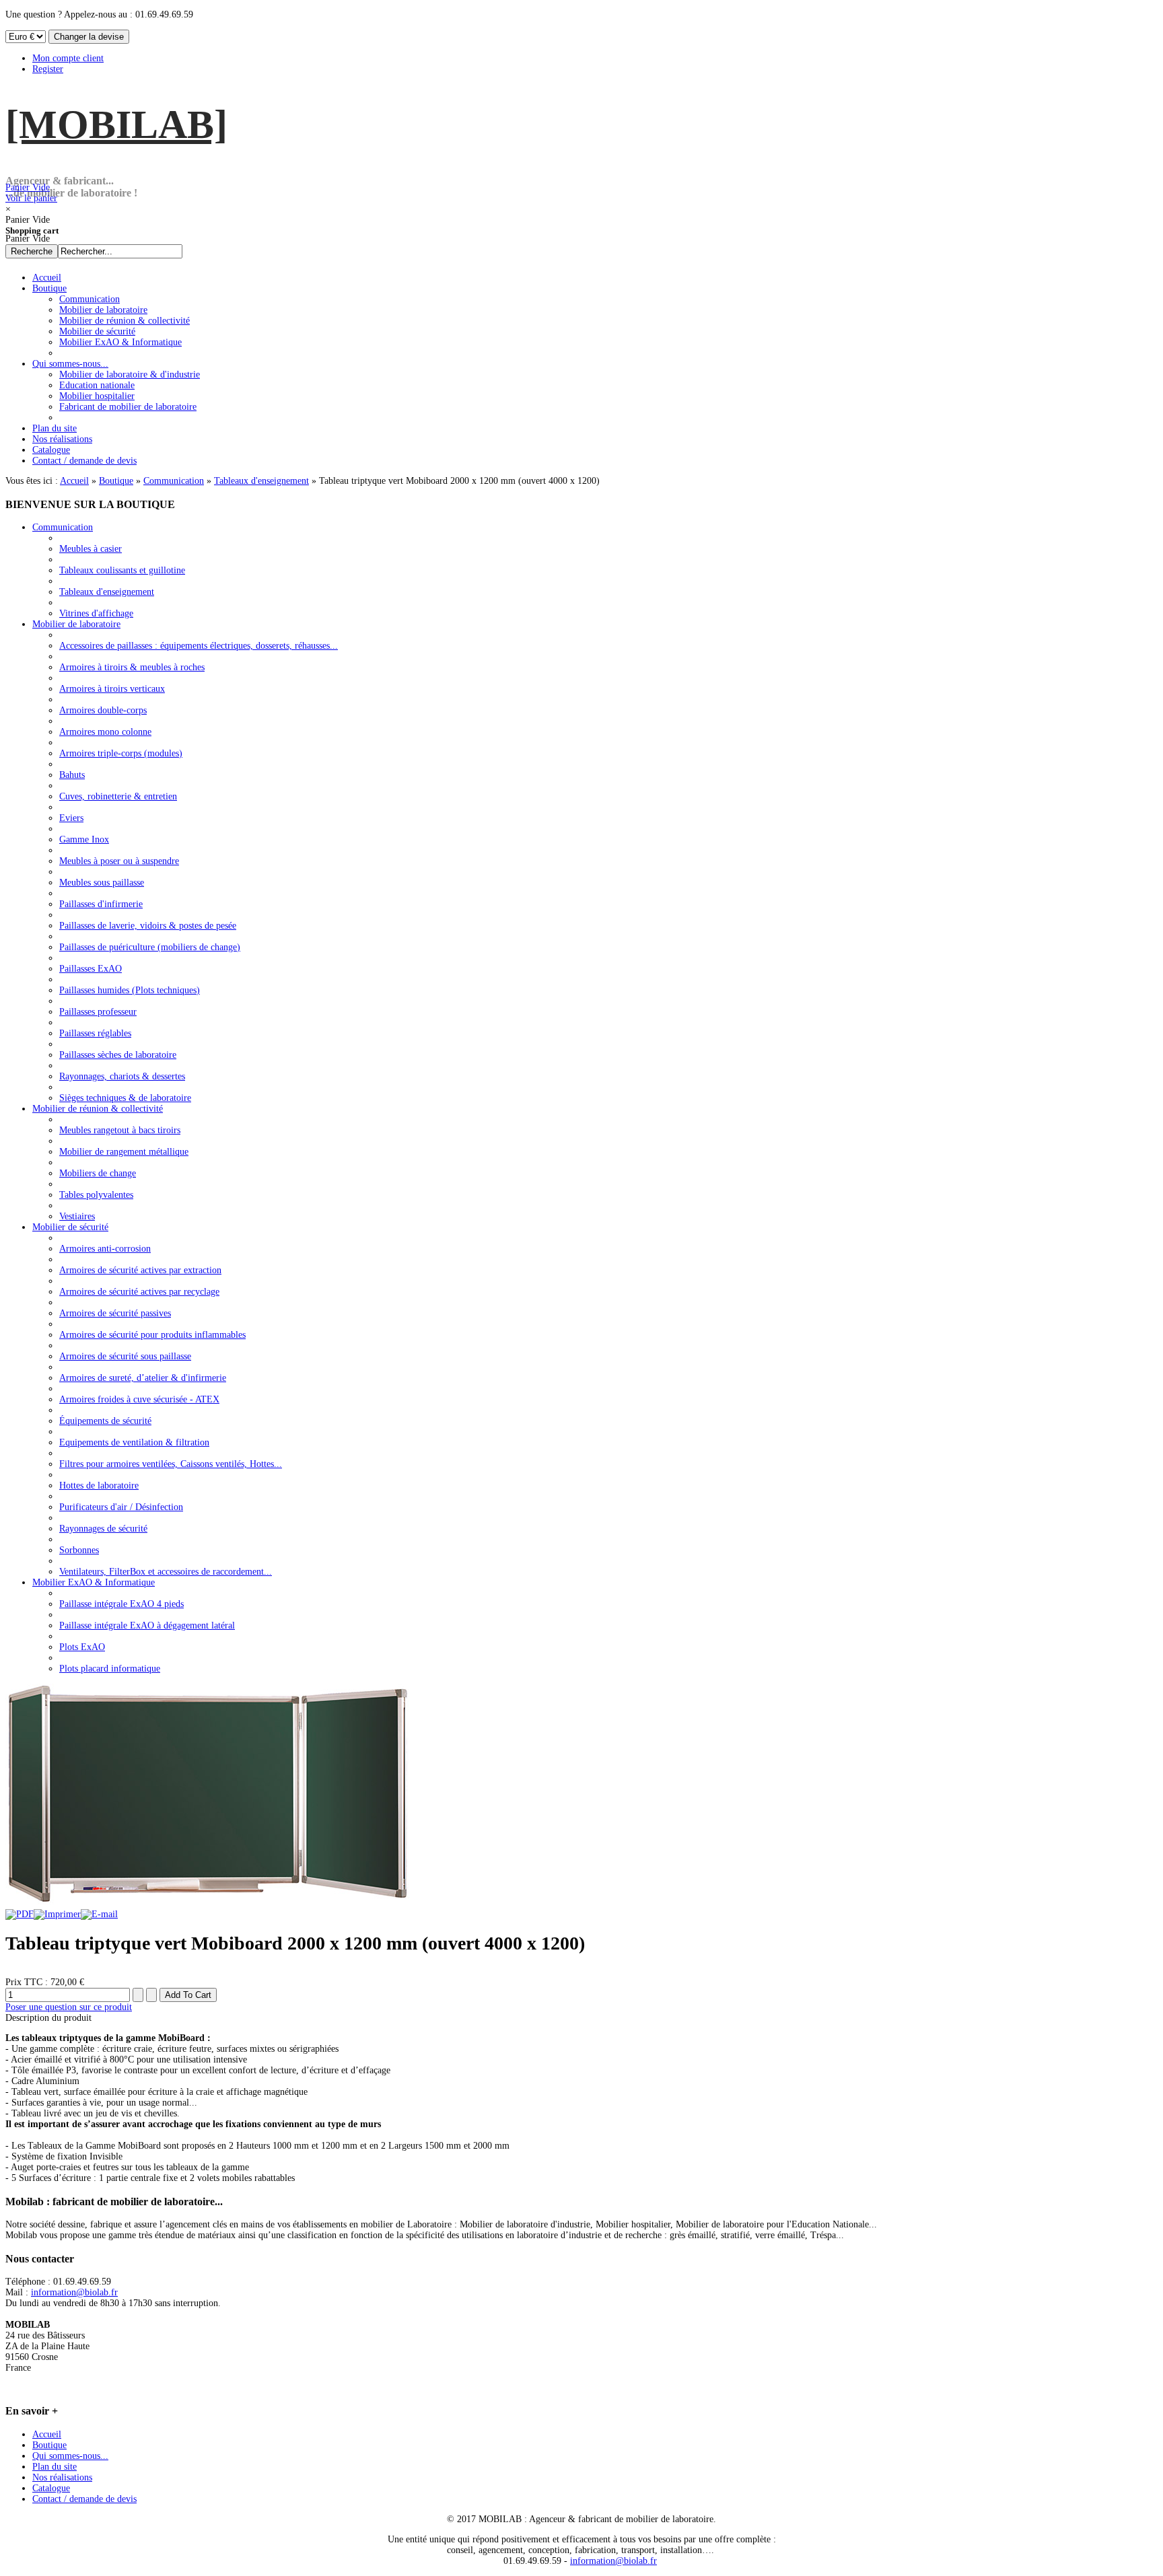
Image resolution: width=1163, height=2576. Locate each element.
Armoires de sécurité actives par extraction (140, 1270)
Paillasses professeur (98, 1012)
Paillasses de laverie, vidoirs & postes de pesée (148, 926)
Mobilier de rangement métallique (124, 1152)
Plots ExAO (82, 1647)
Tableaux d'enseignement (261, 481)
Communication (174, 481)
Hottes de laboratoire (99, 1486)
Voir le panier (31, 193)
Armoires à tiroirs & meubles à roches (132, 667)
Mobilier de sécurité (70, 1227)
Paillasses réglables (95, 1033)
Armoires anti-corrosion (105, 1249)
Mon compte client (68, 58)
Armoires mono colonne (105, 732)
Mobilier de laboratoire (76, 624)
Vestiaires (77, 1216)
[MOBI (116, 124)
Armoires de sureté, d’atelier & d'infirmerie (143, 1378)
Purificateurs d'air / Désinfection (121, 1507)
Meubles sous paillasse (102, 883)
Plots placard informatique (110, 1669)
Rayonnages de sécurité (103, 1529)
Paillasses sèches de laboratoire (118, 1055)
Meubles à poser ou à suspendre (119, 861)
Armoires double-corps (103, 710)
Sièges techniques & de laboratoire (125, 1098)
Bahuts (72, 775)
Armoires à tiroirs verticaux (112, 689)
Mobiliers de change (98, 1173)
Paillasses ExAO (91, 969)
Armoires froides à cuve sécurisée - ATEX (139, 1399)
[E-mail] (99, 1914)
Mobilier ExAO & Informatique (94, 1582)
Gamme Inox (84, 839)
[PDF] (20, 1914)
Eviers (71, 818)
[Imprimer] (57, 1914)
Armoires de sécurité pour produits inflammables (152, 1335)
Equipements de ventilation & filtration (134, 1442)
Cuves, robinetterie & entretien (118, 796)
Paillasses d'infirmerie (101, 904)
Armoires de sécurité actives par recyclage (139, 1292)
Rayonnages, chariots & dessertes (122, 1076)
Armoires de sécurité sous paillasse (125, 1356)
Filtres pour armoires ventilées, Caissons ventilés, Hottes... (171, 1464)
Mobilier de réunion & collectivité (98, 1109)
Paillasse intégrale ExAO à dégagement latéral (147, 1625)
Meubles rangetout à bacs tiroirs (120, 1130)
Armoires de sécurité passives (115, 1313)
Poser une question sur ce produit (69, 2007)
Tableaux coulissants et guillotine (122, 570)
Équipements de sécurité (105, 1421)
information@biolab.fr (74, 2292)
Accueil (74, 481)
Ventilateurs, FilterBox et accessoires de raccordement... (166, 1572)
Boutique (116, 481)
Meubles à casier (91, 549)
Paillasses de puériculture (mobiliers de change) (150, 947)
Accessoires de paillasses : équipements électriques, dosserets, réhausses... (199, 646)
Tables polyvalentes (96, 1195)
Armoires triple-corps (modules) (121, 753)
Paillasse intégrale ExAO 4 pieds (121, 1604)
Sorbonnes (79, 1550)
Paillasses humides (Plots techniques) (130, 990)
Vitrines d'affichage (96, 613)
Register (48, 69)
